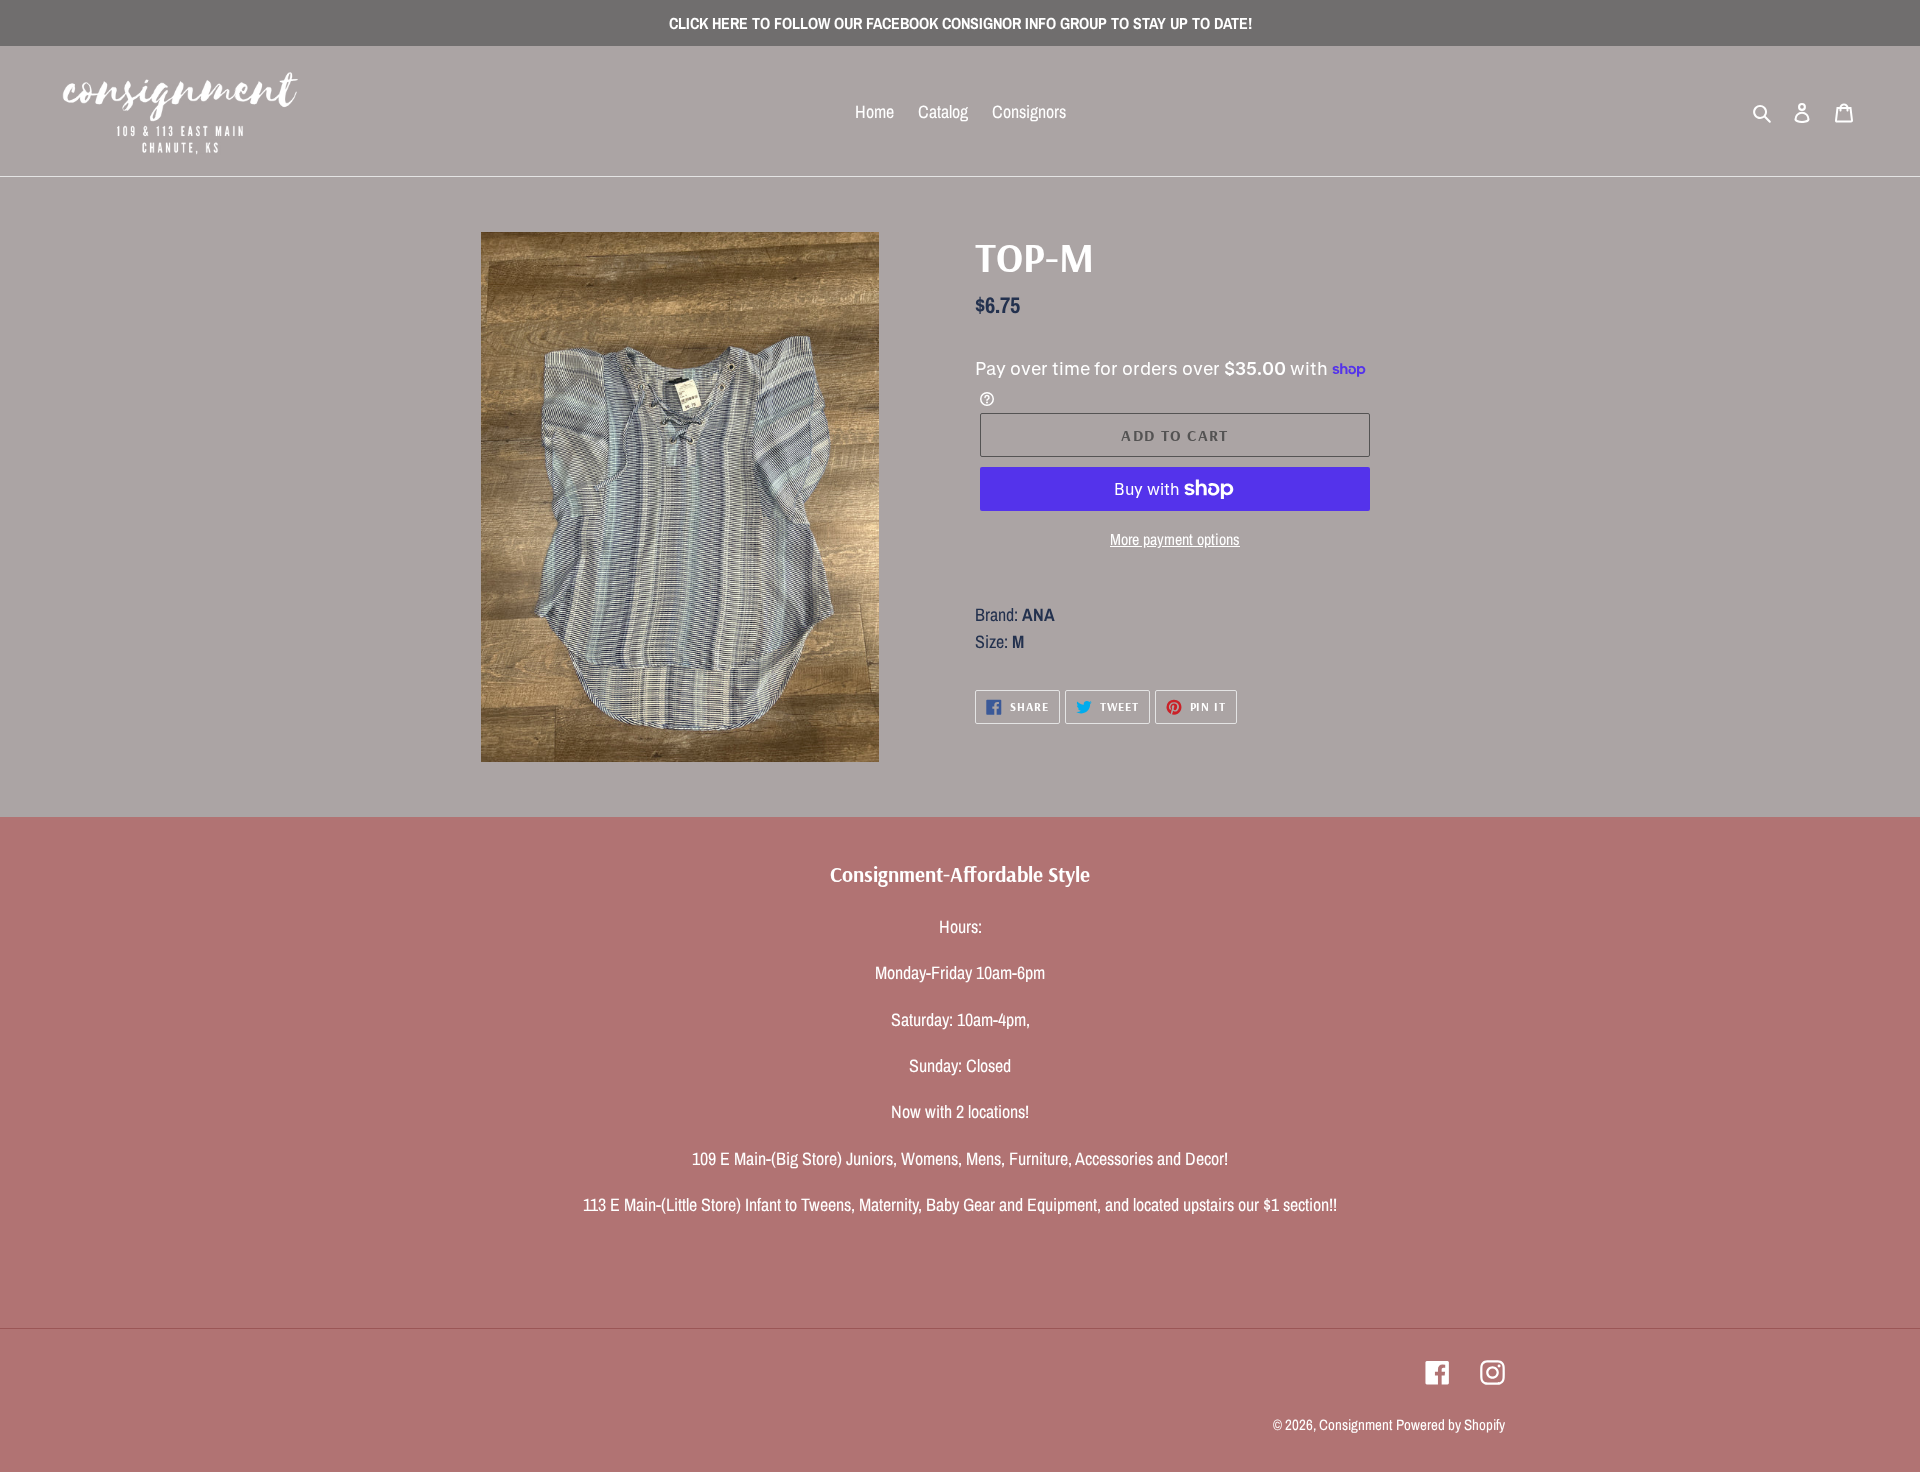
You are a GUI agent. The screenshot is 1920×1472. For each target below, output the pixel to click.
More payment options (1175, 539)
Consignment (1355, 1424)
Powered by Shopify (1450, 1424)
